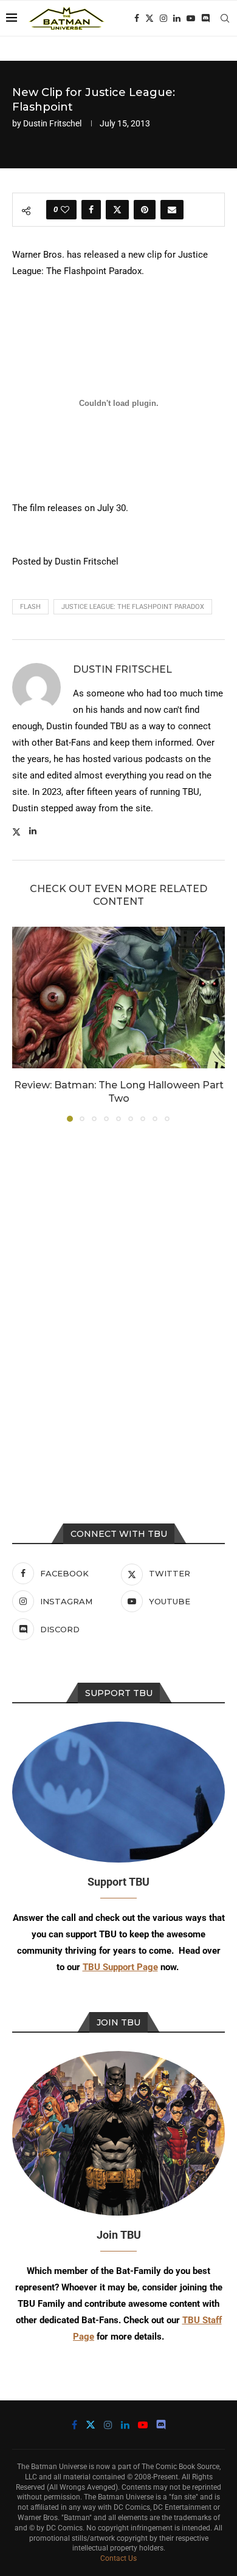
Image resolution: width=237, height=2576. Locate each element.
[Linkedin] (177, 18)
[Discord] (205, 18)
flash (30, 607)
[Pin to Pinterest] (145, 210)
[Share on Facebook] (91, 210)
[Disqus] (118, 1296)
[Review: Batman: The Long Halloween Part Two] (118, 998)
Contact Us (118, 2558)
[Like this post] (65, 210)
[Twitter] (149, 18)
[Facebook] (137, 18)
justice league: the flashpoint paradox (133, 607)
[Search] (225, 18)
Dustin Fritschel (52, 123)
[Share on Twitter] (117, 210)
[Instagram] (163, 18)
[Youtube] (191, 18)
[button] (22, 1023)
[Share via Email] (172, 210)
